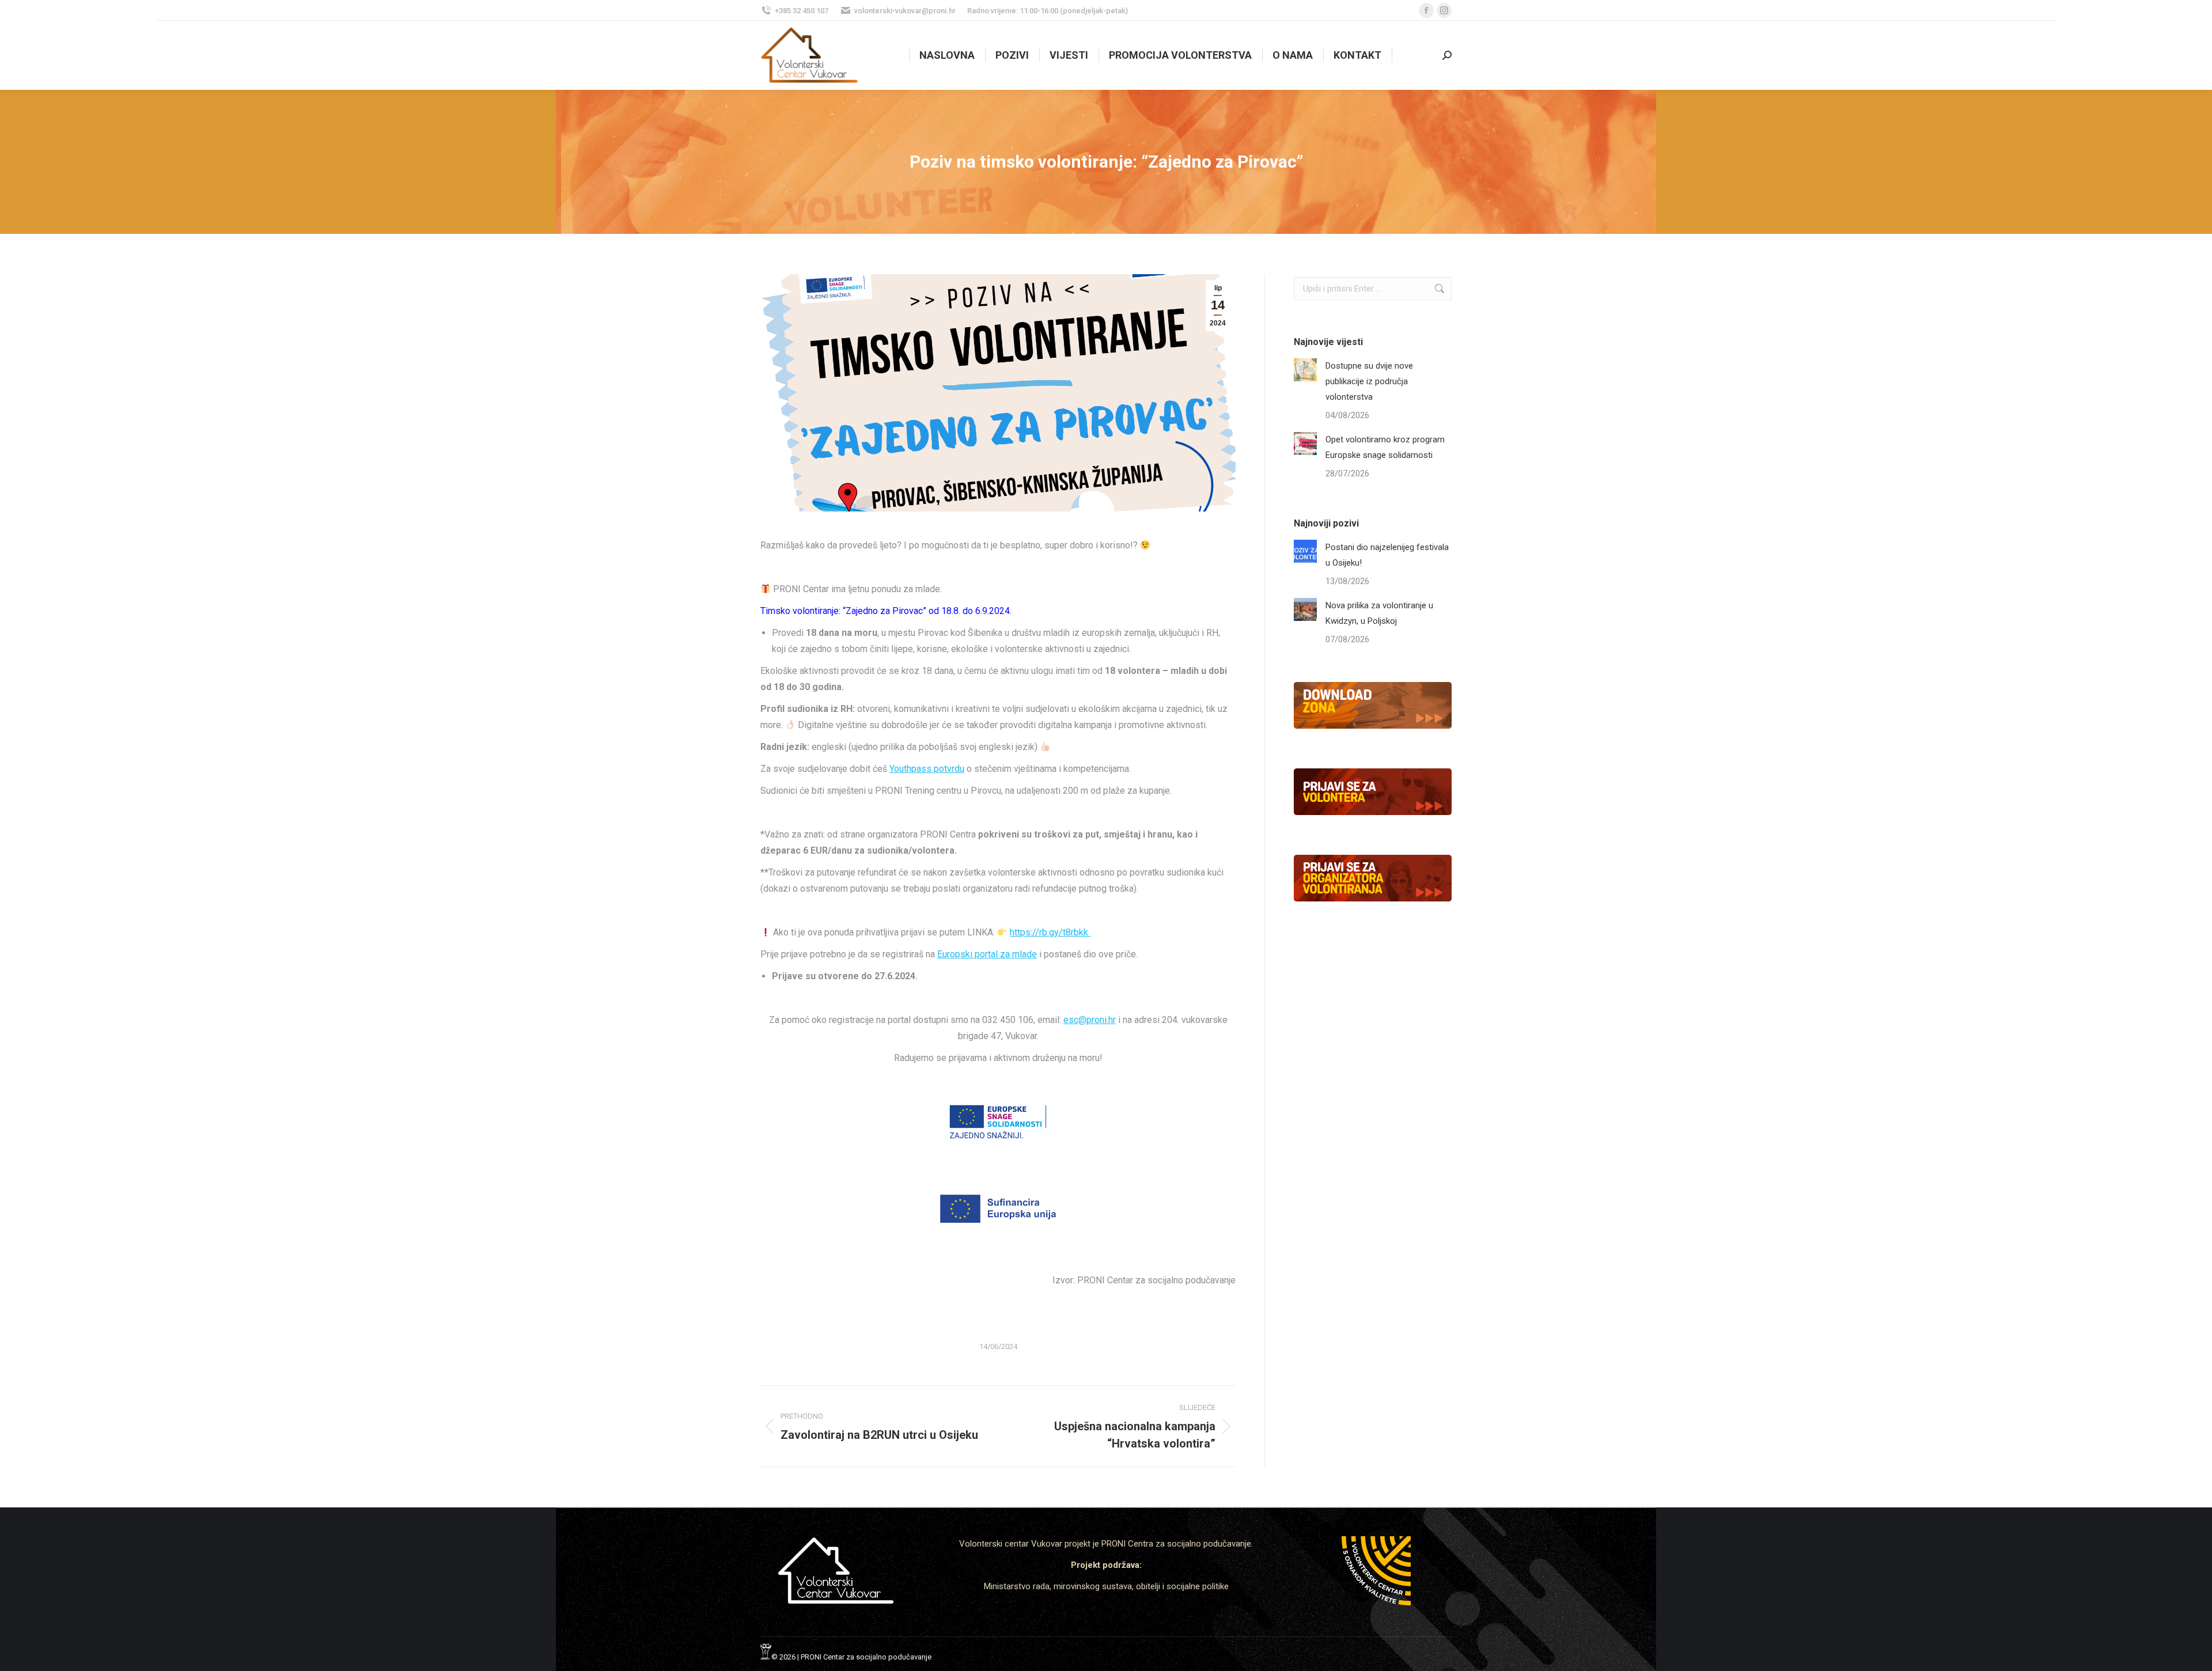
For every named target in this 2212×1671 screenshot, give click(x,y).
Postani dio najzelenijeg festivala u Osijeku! (1387, 555)
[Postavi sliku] (1305, 370)
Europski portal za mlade (987, 954)
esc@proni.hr (1090, 1020)
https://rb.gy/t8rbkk (1050, 932)
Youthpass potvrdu (927, 769)
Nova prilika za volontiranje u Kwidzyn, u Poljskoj (1379, 613)
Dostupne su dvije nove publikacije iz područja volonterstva (1369, 381)
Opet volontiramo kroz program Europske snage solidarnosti (1385, 447)
